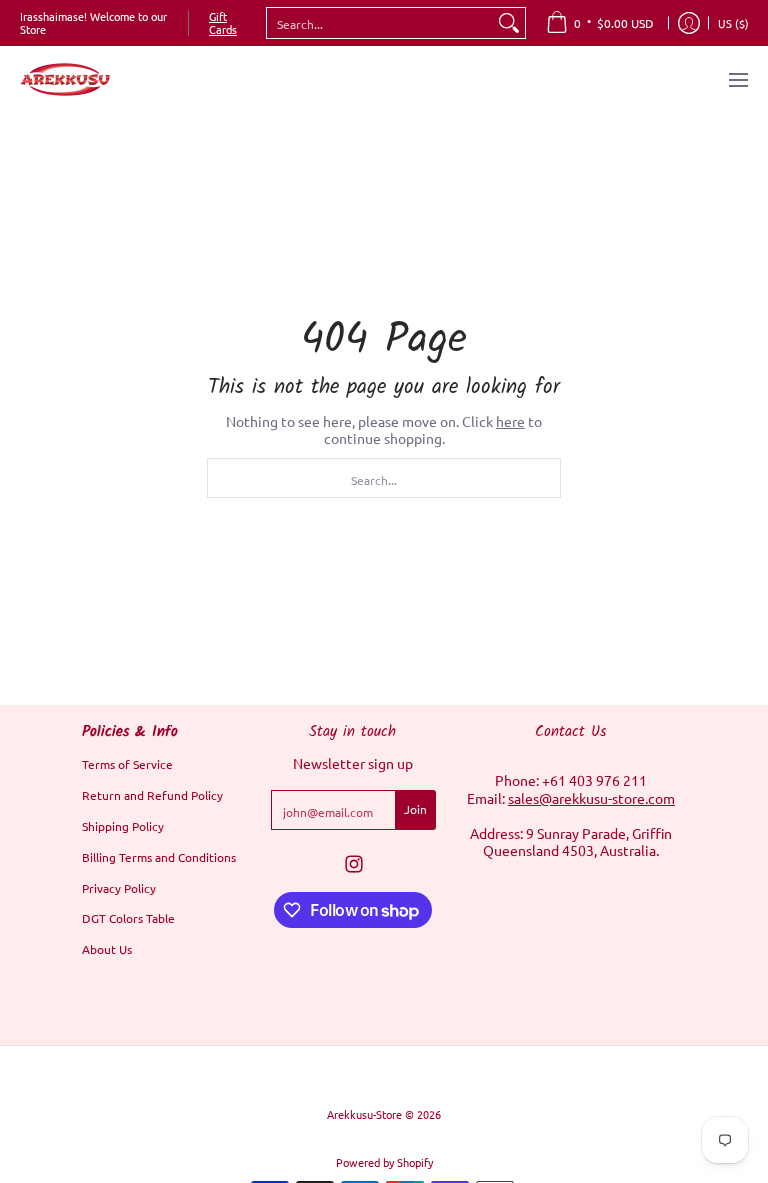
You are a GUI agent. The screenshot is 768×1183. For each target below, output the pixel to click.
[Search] (509, 23)
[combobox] (380, 23)
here (510, 421)
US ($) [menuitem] (733, 23)
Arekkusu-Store (364, 1114)
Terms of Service (127, 764)
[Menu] (737, 79)
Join (415, 809)
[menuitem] (600, 23)
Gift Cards (223, 22)
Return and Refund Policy (152, 795)
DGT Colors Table (128, 918)
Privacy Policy (119, 888)
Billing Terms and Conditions (159, 857)
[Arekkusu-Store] (65, 79)
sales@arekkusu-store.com (591, 798)
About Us (107, 949)
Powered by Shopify (384, 1162)
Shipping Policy (123, 826)
